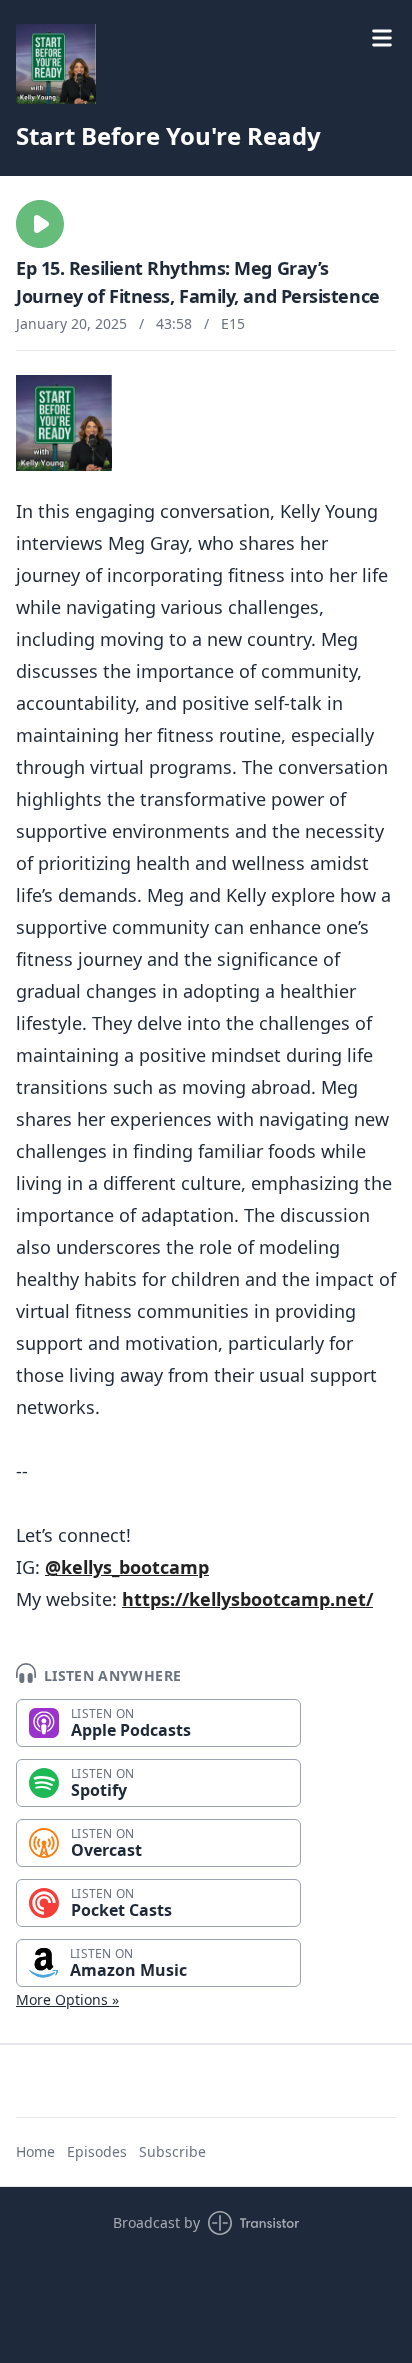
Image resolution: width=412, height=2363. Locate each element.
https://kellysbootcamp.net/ (247, 1599)
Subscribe (172, 2151)
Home (35, 2151)
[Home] (56, 64)
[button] (40, 224)
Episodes (97, 2151)
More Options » (67, 1999)
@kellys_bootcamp (127, 1567)
